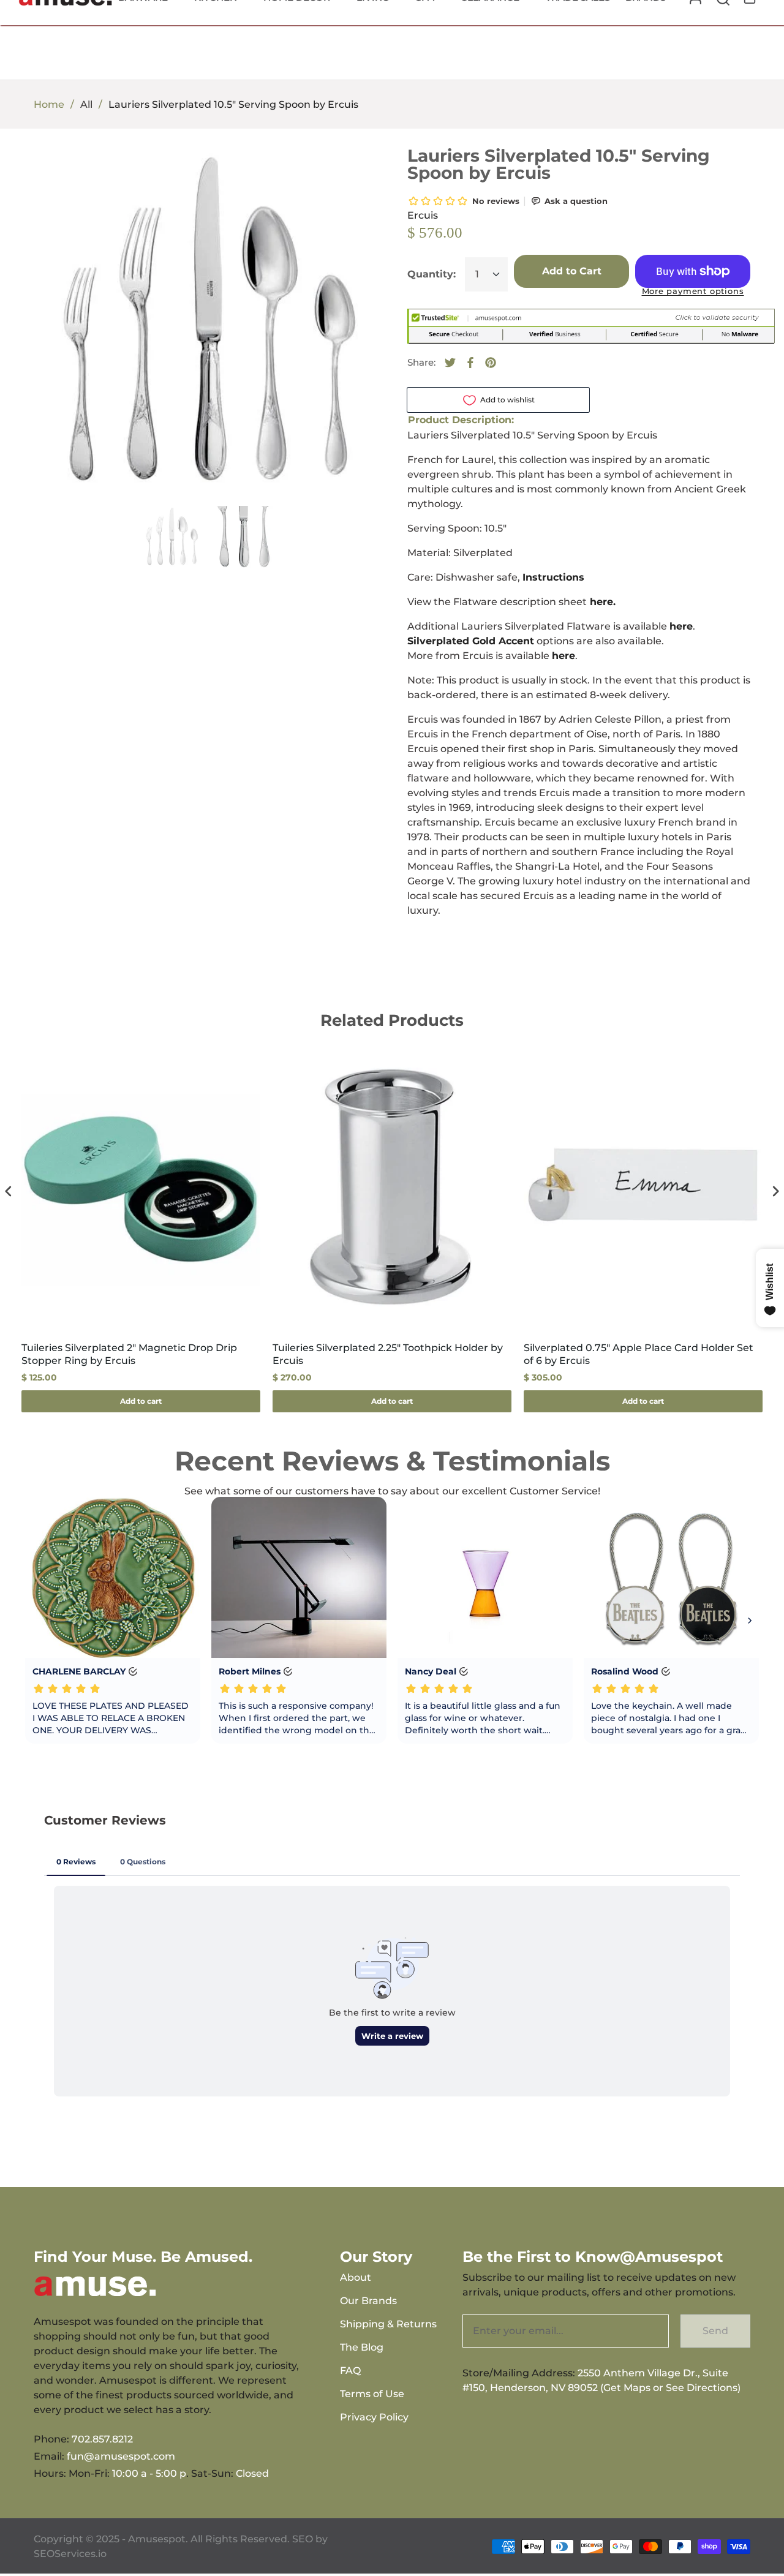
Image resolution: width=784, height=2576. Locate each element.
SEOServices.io (70, 2554)
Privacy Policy (374, 2417)
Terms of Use (372, 2394)
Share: (421, 362)
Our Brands (368, 2301)
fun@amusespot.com (121, 2456)
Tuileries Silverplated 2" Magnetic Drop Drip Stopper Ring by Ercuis (129, 1354)
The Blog (362, 2347)
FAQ (350, 2371)
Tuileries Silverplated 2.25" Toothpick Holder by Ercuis (388, 1354)
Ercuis (423, 215)
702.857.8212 (102, 2439)
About (356, 2277)
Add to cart (141, 1401)
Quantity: (432, 274)
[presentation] (9, 1192)
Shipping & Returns (388, 2324)
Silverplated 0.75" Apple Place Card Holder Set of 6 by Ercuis (639, 1354)
